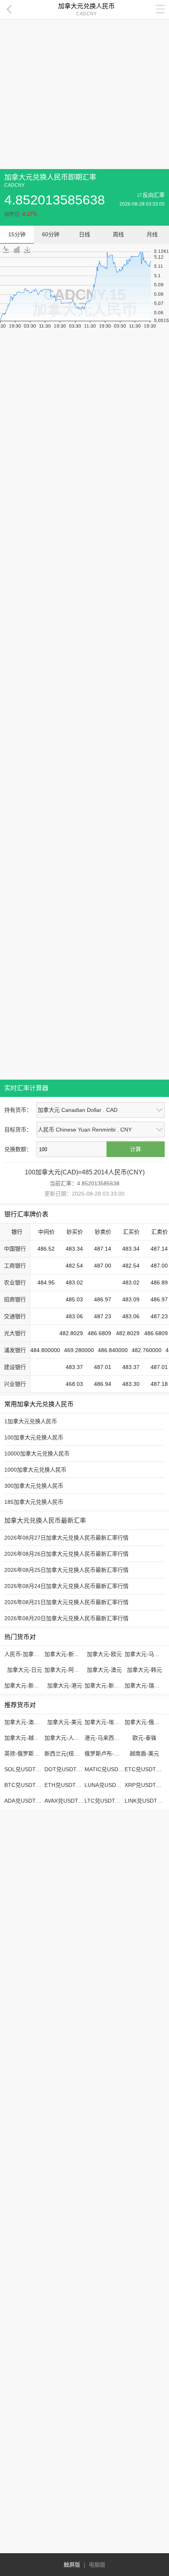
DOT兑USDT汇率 (66, 1769)
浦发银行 (15, 1350)
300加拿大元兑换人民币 (34, 1486)
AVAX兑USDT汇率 (67, 1801)
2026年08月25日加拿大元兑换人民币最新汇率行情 (66, 1570)
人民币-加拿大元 (25, 1654)
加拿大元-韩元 (144, 1670)
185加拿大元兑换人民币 (34, 1502)
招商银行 (15, 1299)
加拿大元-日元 (25, 1670)
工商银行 (15, 1266)
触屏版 (72, 2565)
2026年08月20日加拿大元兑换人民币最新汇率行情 (66, 1618)
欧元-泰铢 (144, 1738)
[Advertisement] (84, 85)
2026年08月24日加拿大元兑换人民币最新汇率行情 (66, 1586)
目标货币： (18, 1130)
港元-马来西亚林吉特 (110, 1738)
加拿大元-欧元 (104, 1654)
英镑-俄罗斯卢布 (25, 1754)
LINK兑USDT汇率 (146, 1801)
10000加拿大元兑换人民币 (37, 1454)
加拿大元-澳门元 (25, 1722)
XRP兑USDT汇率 (146, 1785)
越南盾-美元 (144, 1754)
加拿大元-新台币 (65, 1654)
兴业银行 (15, 1384)
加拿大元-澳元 (104, 1670)
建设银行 (15, 1367)
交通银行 (15, 1316)
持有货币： (18, 1110)
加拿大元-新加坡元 (27, 1685)
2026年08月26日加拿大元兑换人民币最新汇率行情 (66, 1554)
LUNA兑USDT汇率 (107, 1785)
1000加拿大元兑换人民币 (35, 1470)
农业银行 (15, 1282)
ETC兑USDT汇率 (146, 1769)
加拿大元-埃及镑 (105, 1722)
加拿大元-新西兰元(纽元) (115, 1685)
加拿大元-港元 (65, 1685)
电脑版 (97, 2565)
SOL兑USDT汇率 (26, 1769)
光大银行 (15, 1333)
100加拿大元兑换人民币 (34, 1437)
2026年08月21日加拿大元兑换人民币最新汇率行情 (66, 1602)
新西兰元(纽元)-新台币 (72, 1754)
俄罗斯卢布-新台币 (107, 1754)
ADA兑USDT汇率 (26, 1801)
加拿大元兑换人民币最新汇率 (45, 1521)
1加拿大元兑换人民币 (31, 1421)
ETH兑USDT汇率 (66, 1785)
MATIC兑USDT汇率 (109, 1769)
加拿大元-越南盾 (25, 1738)
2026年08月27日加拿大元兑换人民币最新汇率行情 (66, 1538)
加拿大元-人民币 (65, 1738)
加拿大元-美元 (65, 1722)
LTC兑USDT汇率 (105, 1801)
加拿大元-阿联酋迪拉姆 (73, 1670)
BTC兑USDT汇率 (26, 1785)
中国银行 (15, 1249)
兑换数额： (18, 1149)
